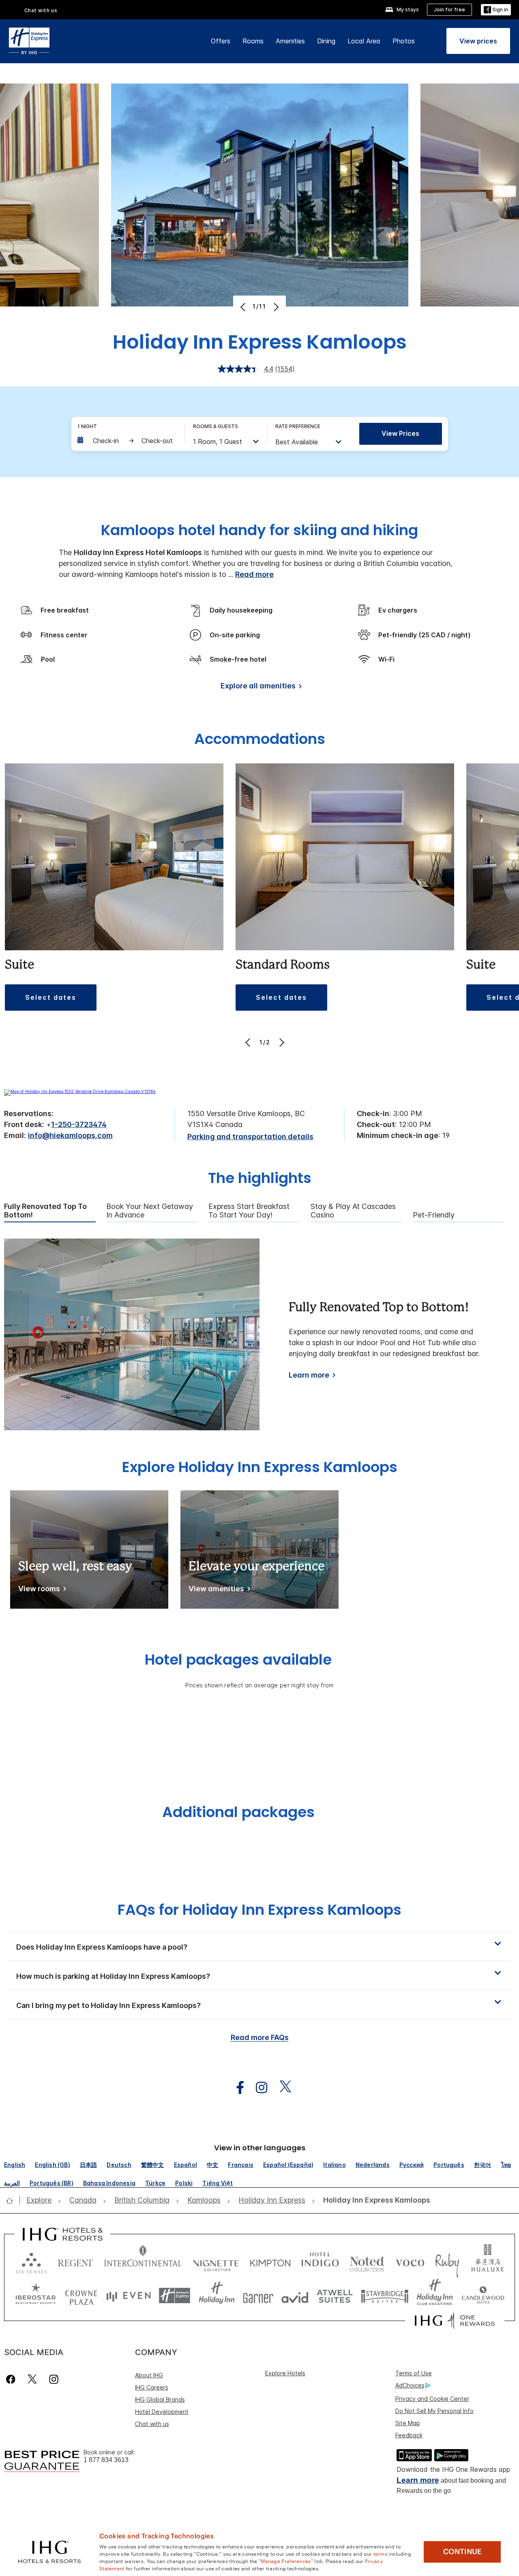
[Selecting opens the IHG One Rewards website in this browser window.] (455, 2321)
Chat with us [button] (41, 10)
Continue (462, 2552)
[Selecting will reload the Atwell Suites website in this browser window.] (335, 2296)
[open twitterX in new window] (281, 2088)
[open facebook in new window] (236, 2088)
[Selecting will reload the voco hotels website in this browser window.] (410, 2261)
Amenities (290, 41)
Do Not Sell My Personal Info (434, 2411)
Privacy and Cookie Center (432, 2399)
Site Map (408, 2423)
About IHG (149, 2375)
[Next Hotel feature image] (275, 307)
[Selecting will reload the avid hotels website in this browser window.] (295, 2296)
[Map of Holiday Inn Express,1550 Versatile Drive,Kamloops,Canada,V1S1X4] (80, 1091)
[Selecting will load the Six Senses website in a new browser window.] (31, 2261)
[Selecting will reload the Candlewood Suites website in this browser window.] (483, 2296)
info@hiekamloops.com (70, 1135)
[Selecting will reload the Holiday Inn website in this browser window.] (217, 2296)
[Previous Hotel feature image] (244, 307)
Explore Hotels (285, 2373)
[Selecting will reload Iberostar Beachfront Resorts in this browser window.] (36, 2296)
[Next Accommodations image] (281, 1042)
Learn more (309, 1375)
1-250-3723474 (79, 1124)
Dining (326, 41)
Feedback (409, 2435)
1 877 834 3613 (106, 2460)
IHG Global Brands (160, 2399)
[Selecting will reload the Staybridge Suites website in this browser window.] (385, 2296)
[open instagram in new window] (257, 2088)
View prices (400, 433)
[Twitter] (32, 2379)
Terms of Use (414, 2373)
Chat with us (152, 2424)
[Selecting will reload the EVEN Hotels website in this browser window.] (129, 2296)
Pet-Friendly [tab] (434, 1215)
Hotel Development (162, 2412)
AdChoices (410, 2385)
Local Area (364, 41)
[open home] (13, 2201)
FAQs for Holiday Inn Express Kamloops (259, 1910)
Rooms (253, 41)
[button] (496, 10)
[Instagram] (54, 2379)
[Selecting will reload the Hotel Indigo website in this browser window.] (320, 2261)
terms (381, 2553)
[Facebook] (12, 2379)
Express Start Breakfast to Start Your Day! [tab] (249, 1211)
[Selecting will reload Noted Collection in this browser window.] (367, 2261)
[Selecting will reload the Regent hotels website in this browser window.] (75, 2261)
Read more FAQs (260, 2037)
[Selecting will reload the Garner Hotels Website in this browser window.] (258, 2296)
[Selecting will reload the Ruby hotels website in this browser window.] (447, 2261)
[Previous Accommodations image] (249, 1042)
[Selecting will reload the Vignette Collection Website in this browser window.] (216, 2261)
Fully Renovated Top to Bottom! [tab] (45, 1211)
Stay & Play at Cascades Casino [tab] (353, 1211)
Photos (404, 41)
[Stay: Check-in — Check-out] (127, 441)
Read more (254, 574)
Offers (221, 41)
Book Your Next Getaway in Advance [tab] (150, 1211)
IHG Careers (152, 2387)
